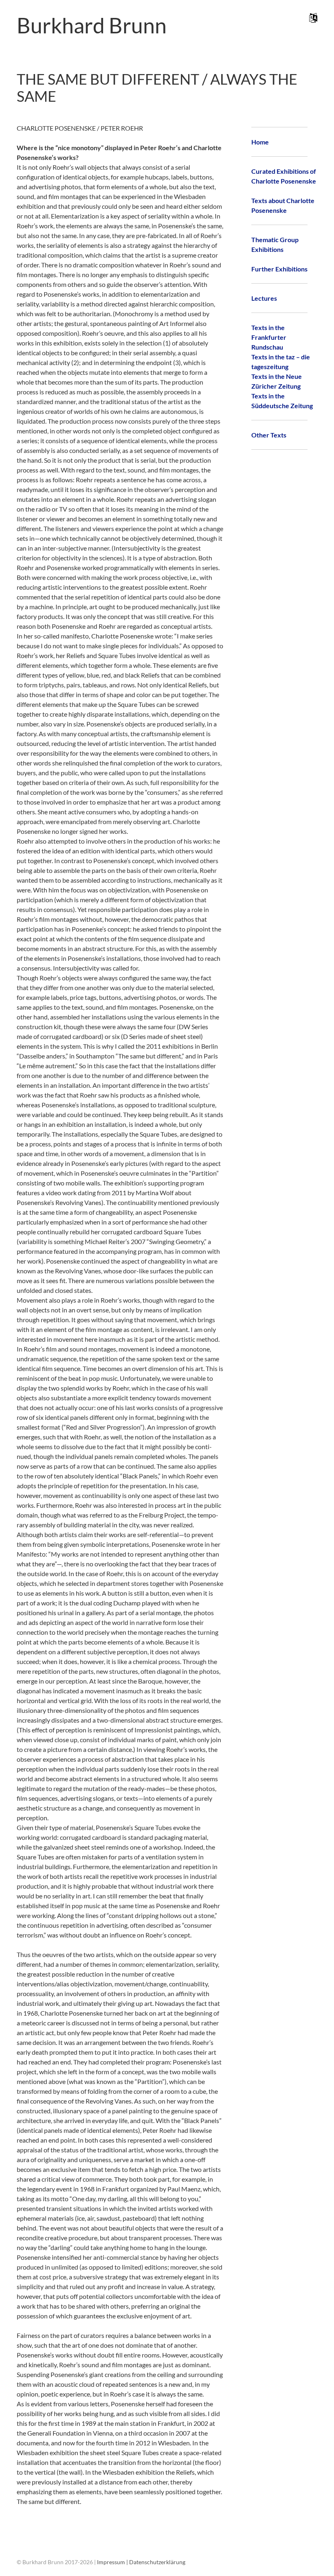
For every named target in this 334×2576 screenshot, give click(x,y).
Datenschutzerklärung (157, 2562)
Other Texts (269, 435)
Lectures (264, 298)
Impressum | (113, 2562)
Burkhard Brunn (92, 25)
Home (260, 142)
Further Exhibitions (279, 269)
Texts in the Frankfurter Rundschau (269, 337)
